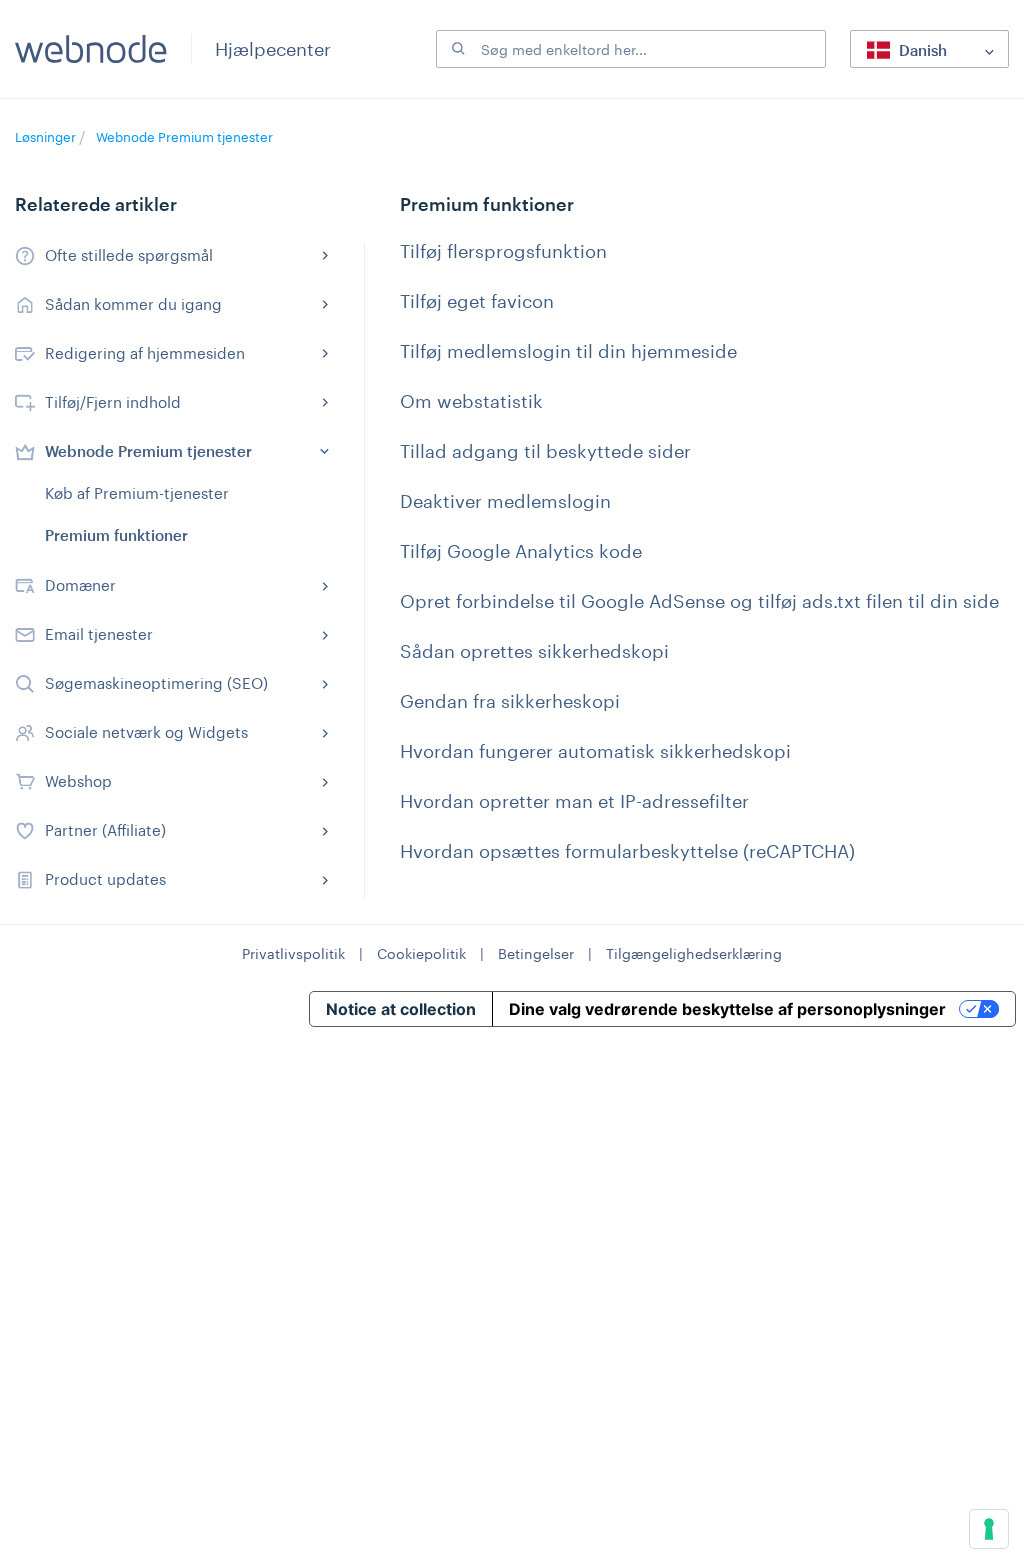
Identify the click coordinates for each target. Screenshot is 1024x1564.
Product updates (105, 879)
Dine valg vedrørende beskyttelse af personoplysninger (727, 1009)
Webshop (78, 781)
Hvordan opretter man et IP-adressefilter (574, 801)
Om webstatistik (471, 401)
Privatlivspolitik (293, 953)
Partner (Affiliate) (105, 830)
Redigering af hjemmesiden (145, 353)
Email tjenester (99, 634)
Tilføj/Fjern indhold (113, 402)
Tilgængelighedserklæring (694, 953)
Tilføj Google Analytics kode (521, 551)
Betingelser (536, 953)
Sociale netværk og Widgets (146, 732)
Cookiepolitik (421, 953)
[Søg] (456, 49)
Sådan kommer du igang (133, 304)
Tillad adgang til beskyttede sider (545, 451)
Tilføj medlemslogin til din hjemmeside (568, 351)
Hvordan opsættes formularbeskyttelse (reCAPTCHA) (627, 851)
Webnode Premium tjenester (184, 137)
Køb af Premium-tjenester (137, 493)
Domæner (80, 585)
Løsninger (47, 137)
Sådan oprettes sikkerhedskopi (534, 651)
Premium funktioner (116, 535)
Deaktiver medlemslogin (505, 501)
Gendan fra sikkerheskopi (510, 701)
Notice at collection (401, 1009)
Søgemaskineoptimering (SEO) (156, 683)
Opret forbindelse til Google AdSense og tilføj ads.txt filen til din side (699, 601)
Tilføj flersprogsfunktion (503, 251)
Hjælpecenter (273, 49)
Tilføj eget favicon (477, 301)
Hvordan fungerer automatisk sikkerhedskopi (595, 751)
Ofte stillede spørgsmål (129, 255)
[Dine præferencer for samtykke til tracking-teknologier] (989, 1529)
